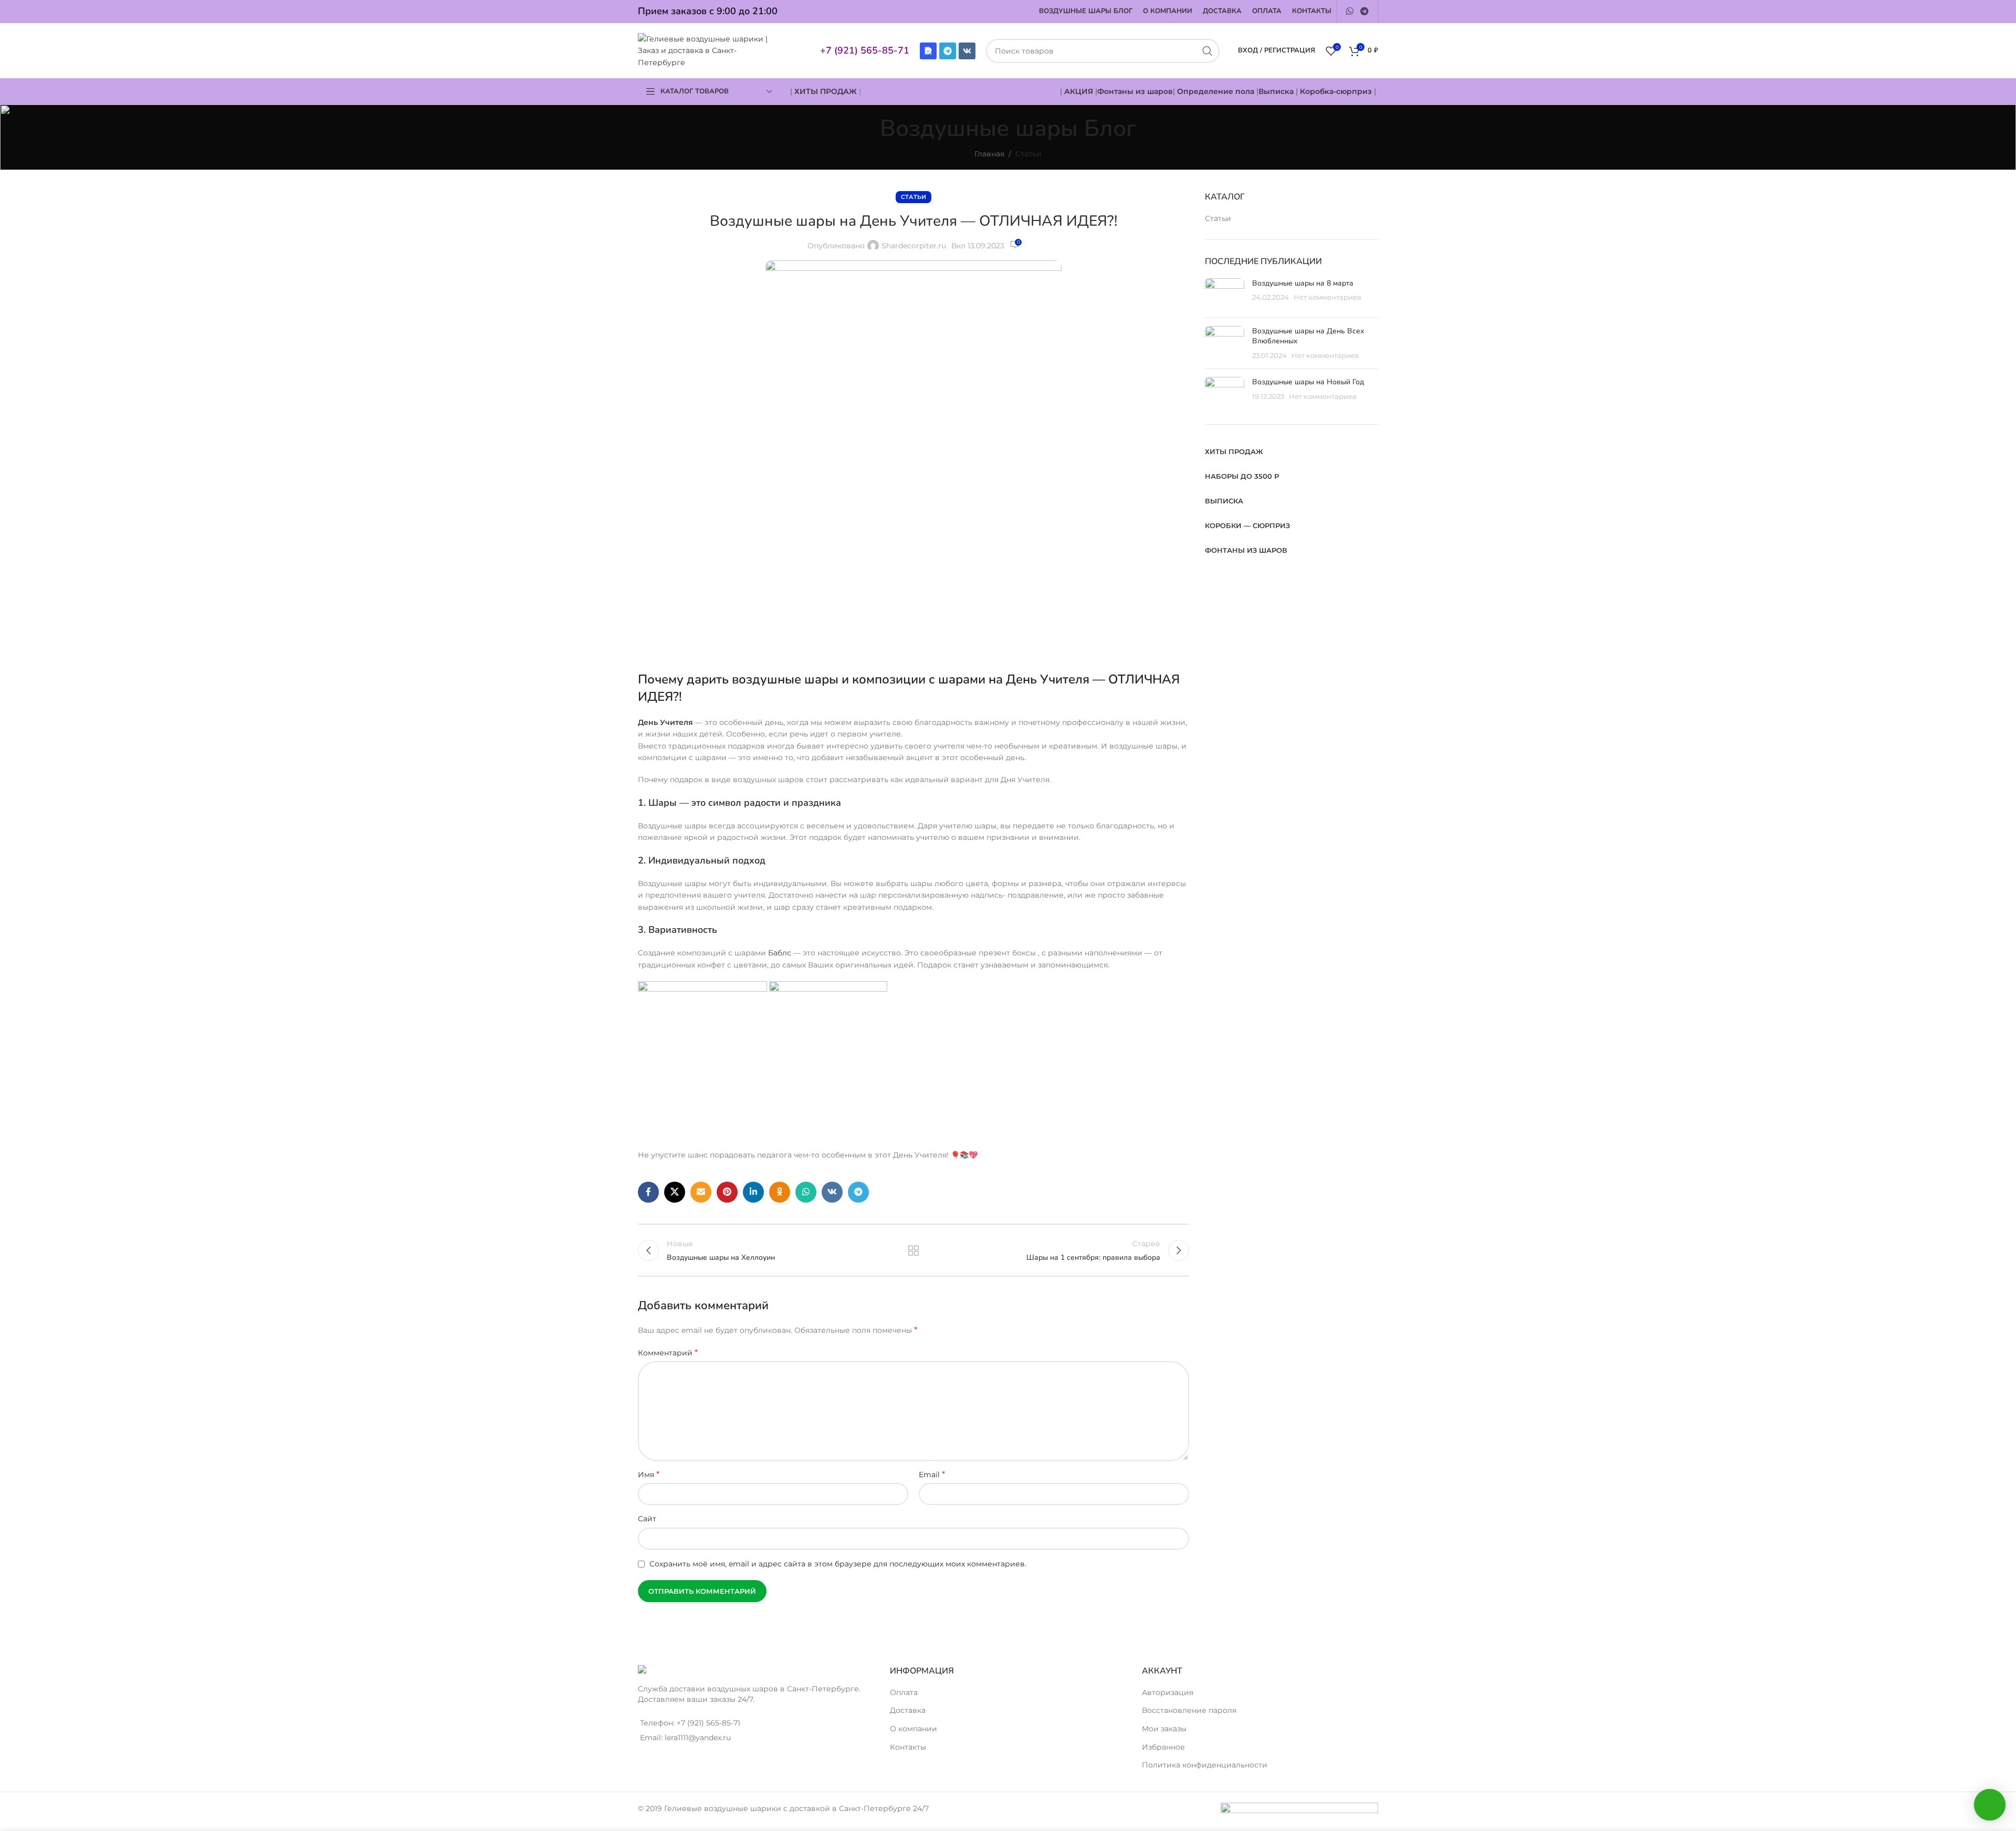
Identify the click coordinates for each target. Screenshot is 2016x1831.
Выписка (1276, 91)
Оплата (904, 1692)
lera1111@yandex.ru (698, 1738)
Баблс (780, 953)
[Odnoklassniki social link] (780, 1192)
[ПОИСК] (1207, 51)
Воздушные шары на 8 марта (1303, 283)
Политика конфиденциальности (1205, 1765)
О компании (913, 1729)
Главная (989, 154)
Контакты (908, 1747)
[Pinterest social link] (727, 1192)
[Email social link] (701, 1192)
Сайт (647, 1519)
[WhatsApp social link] (1350, 11)
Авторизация (1168, 1692)
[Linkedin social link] (753, 1192)
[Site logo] (708, 50)
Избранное (1163, 1747)
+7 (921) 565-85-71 (865, 50)
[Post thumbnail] (1225, 294)
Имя (649, 1474)
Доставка (908, 1710)
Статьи (1028, 154)
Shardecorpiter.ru (914, 246)
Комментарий (668, 1353)
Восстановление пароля (1189, 1710)
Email (932, 1474)
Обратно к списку (914, 1250)
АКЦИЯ (1080, 91)
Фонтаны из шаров (1135, 91)
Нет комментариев (1327, 297)
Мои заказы (1164, 1729)
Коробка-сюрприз (1336, 91)
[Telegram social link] (1365, 11)
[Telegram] (948, 51)
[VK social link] (832, 1192)
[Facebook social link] (648, 1192)
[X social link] (675, 1192)
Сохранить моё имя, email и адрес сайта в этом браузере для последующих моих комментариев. (838, 1564)
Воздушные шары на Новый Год (1308, 382)
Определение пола (1216, 91)
